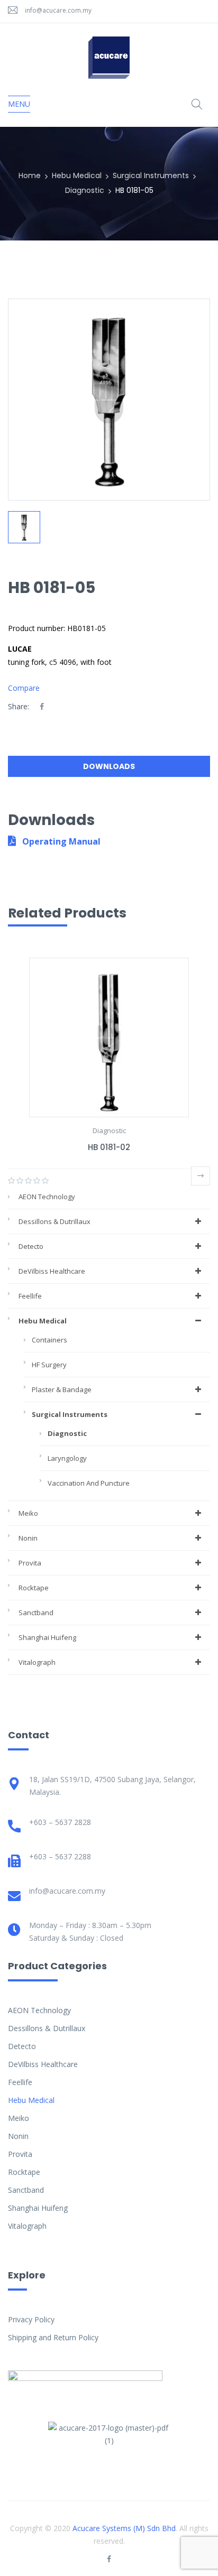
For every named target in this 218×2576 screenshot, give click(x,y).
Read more (201, 1176)
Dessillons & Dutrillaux (54, 1221)
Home (30, 175)
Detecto (31, 1246)
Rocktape (34, 1588)
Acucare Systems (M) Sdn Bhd (124, 2528)
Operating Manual (60, 841)
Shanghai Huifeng (47, 1637)
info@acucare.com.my (58, 10)
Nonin (28, 1538)
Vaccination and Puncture (89, 1483)
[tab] (109, 769)
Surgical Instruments (151, 175)
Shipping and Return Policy (53, 2337)
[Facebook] (42, 706)
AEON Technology (47, 1197)
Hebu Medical (77, 175)
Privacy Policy (31, 2319)
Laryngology (67, 1458)
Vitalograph (37, 1662)
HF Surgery (49, 1365)
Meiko (28, 1513)
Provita (30, 1563)
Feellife (30, 1296)
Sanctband (36, 1613)
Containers (49, 1340)
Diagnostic (85, 190)
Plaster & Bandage (62, 1389)
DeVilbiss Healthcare (52, 1271)
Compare (24, 688)
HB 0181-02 (109, 1147)
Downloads (109, 766)
